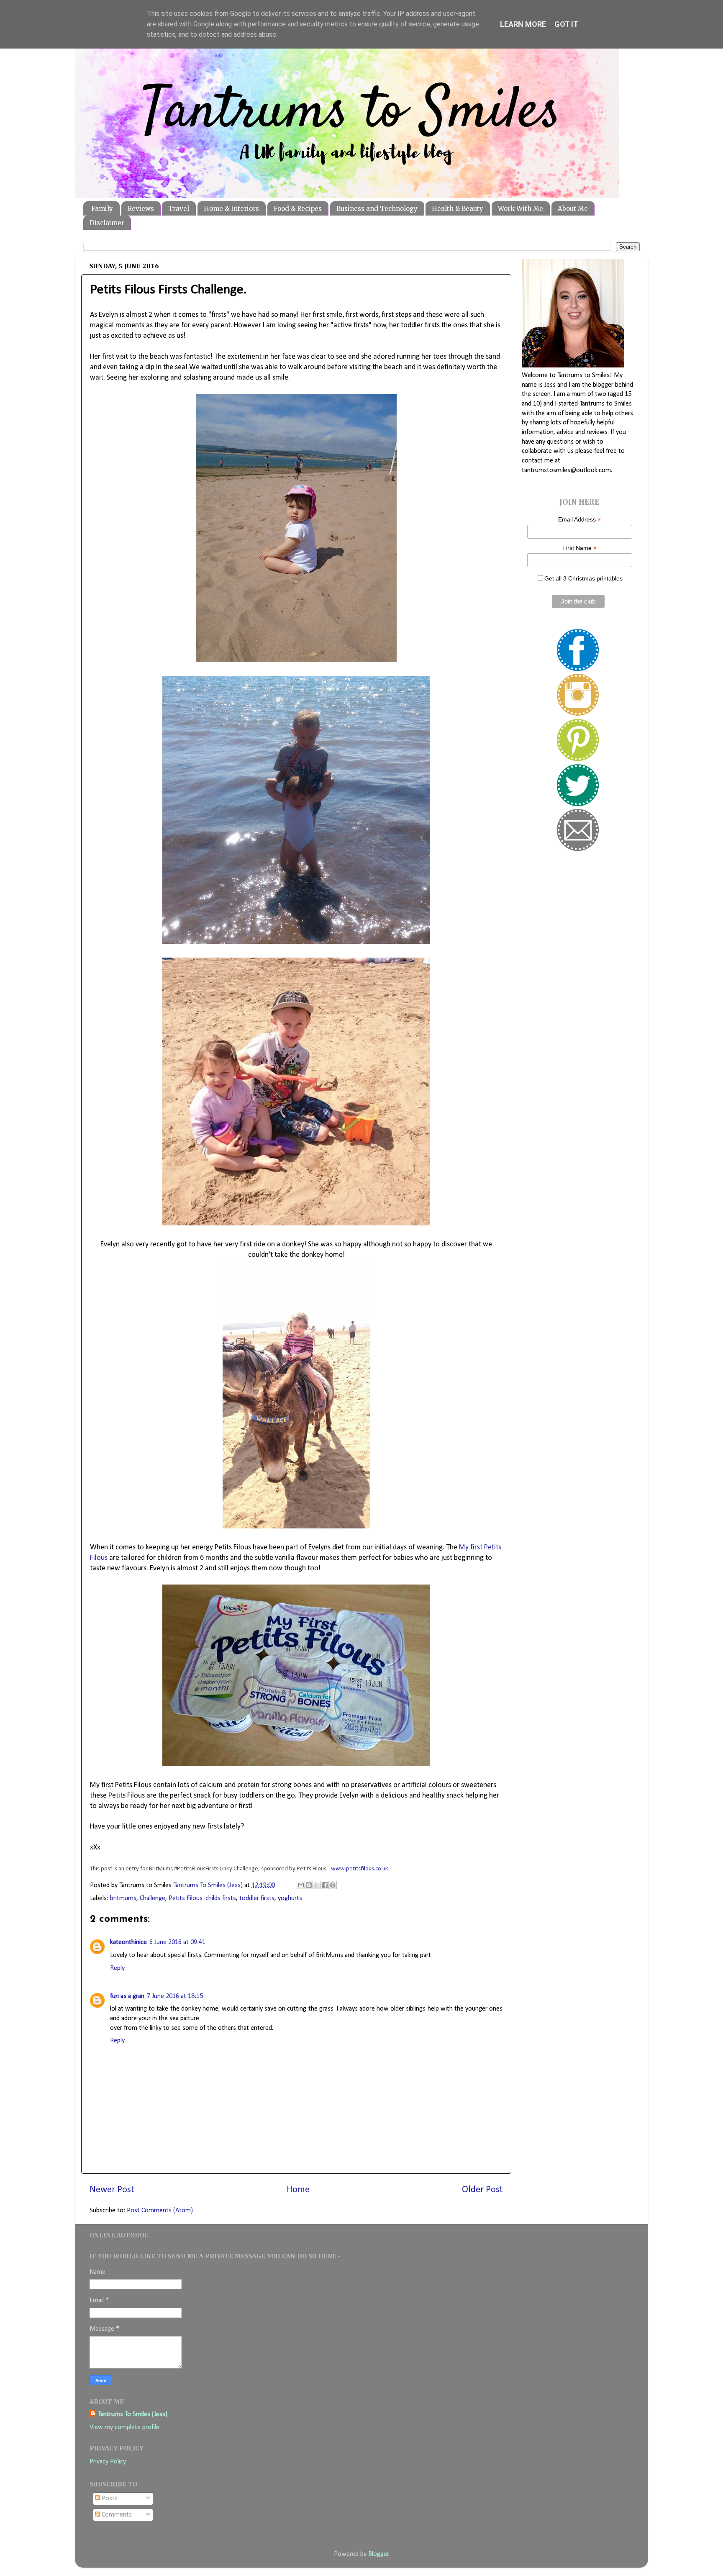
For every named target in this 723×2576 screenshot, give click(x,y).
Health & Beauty (458, 209)
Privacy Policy (108, 2462)
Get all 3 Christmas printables (583, 578)
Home (298, 2190)
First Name (579, 548)
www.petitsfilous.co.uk (360, 1869)
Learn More (523, 24)
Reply (117, 1968)
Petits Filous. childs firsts (202, 1898)
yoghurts (290, 1898)
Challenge (153, 1898)
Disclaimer (107, 223)
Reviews (141, 209)
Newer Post (112, 2190)
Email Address (579, 520)
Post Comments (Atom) (160, 2211)
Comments (116, 2515)
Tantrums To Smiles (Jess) (133, 2414)
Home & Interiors (231, 209)
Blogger (378, 2554)
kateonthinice (128, 1942)
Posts (109, 2499)
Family (102, 209)
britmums (123, 1898)
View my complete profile (124, 2427)
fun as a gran (127, 1996)
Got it (566, 24)
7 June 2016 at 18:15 (175, 1996)
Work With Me (520, 209)
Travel (179, 209)
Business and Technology (377, 209)
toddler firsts (257, 1898)
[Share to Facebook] (325, 1885)
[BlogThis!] (309, 1885)
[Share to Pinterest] (333, 1885)
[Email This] (301, 1885)
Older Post (482, 2190)
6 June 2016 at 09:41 (177, 1942)
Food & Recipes (298, 209)
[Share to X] (317, 1885)
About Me (573, 209)
